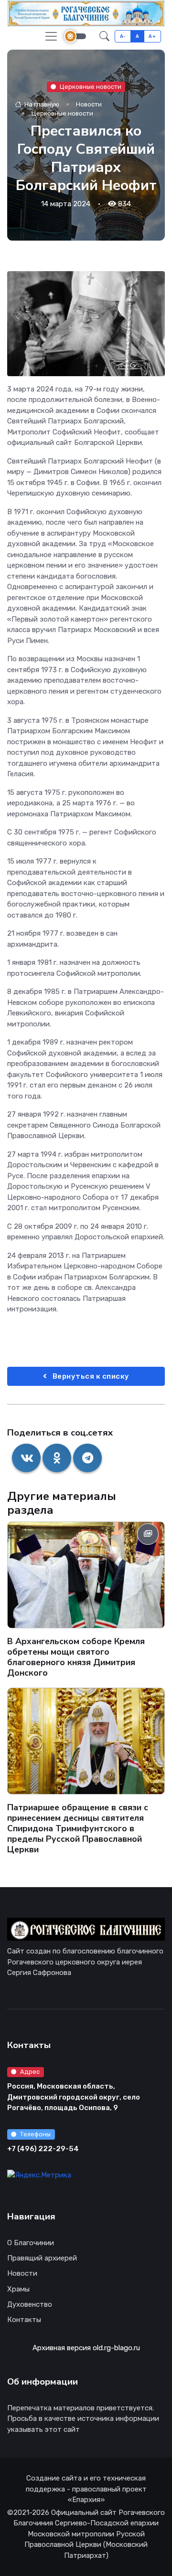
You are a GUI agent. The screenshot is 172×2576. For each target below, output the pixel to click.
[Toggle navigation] (51, 36)
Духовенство (30, 2304)
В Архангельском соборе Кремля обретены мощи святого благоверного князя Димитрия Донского (76, 1657)
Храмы (18, 2289)
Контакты (24, 2320)
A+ (152, 36)
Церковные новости (91, 86)
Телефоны (35, 2134)
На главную (41, 104)
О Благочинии (31, 2243)
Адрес (30, 2072)
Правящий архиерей (42, 2258)
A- (123, 36)
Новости (89, 104)
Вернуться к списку (90, 1376)
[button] (104, 36)
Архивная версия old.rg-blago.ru (86, 2348)
